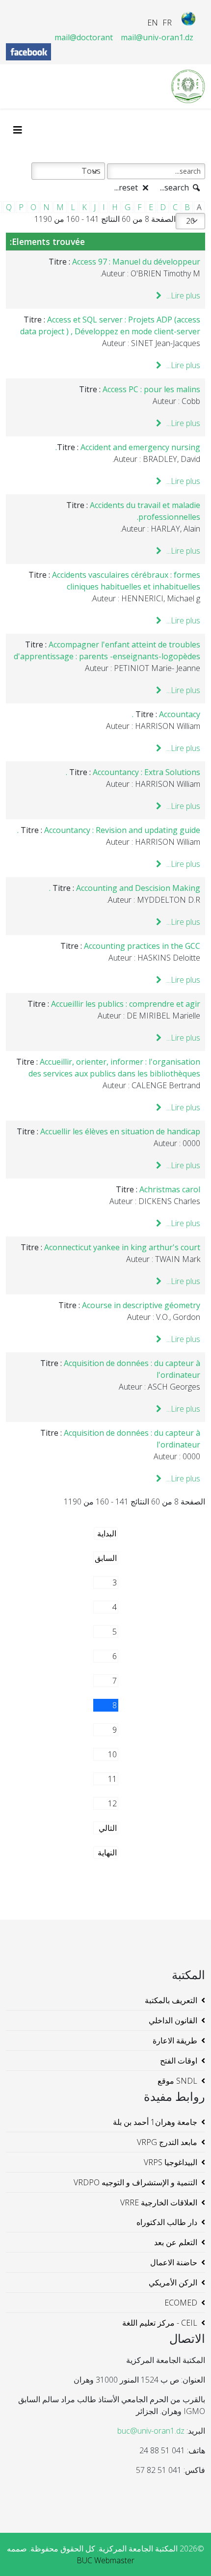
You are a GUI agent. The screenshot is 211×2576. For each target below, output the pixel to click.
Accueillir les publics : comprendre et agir (126, 1004)
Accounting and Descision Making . (125, 888)
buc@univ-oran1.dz (151, 2431)
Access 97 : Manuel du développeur (136, 262)
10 (112, 1754)
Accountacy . (166, 714)
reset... (127, 188)
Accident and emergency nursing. (128, 447)
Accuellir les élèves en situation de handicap (120, 1131)
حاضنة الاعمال (174, 2262)
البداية (107, 1533)
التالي (108, 1828)
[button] (189, 2554)
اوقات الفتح (179, 2061)
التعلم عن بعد (176, 2242)
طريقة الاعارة (175, 2040)
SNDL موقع (177, 2081)
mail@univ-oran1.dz (157, 37)
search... (175, 188)
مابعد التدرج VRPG (167, 2142)
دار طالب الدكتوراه (167, 2222)
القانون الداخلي (173, 2020)
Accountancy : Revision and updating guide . (109, 830)
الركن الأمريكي (173, 2282)
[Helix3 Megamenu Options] (20, 130)
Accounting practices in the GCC (142, 946)
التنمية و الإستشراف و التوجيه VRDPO (135, 2182)
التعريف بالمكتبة (171, 2000)
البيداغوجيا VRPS (171, 2162)
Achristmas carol (170, 1189)
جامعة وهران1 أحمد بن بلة (155, 2122)
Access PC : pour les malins (151, 389)
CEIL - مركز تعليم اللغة (160, 2323)
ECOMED (181, 2303)
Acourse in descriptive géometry (141, 1305)
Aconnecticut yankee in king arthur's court (122, 1247)
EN (153, 23)
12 (112, 1803)
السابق (106, 1558)
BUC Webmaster (105, 2560)
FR (167, 23)
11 (112, 1779)
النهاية (107, 1852)
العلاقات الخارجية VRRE (159, 2202)
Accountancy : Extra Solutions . (133, 772)
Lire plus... (182, 295)
